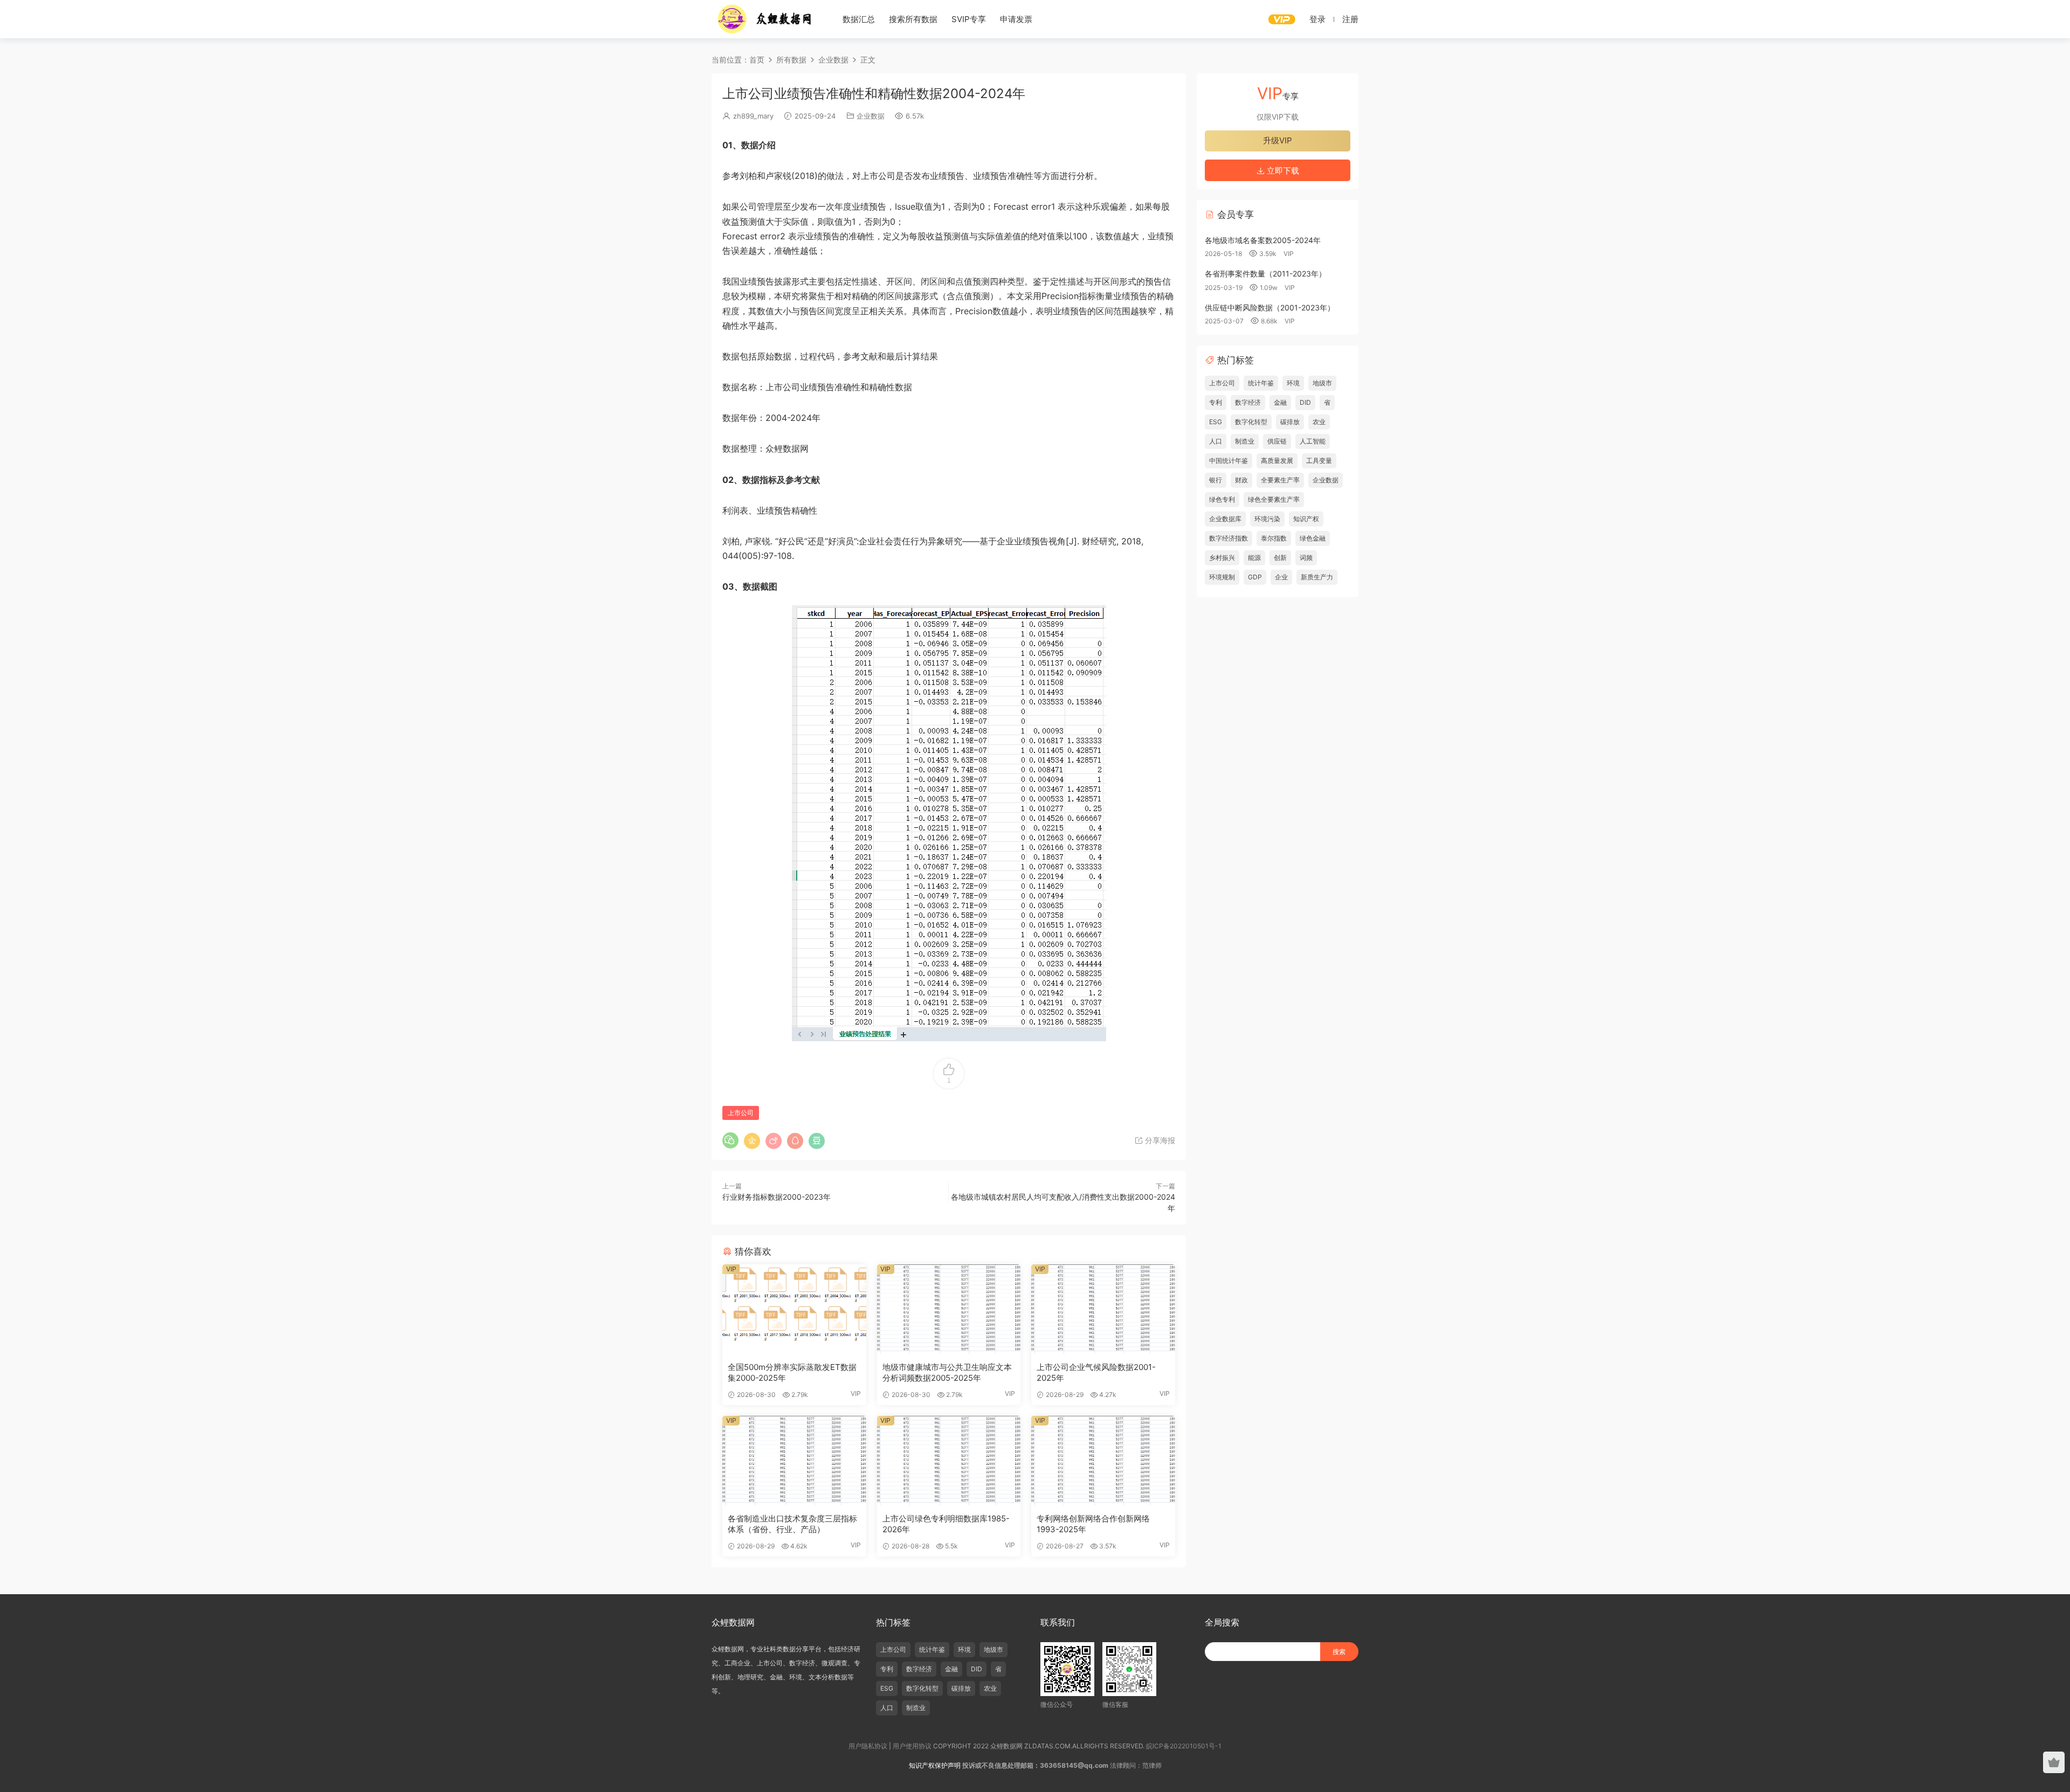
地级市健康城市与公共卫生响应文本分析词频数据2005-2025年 (947, 1372)
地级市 (1322, 383)
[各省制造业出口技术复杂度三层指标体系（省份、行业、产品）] (794, 1461)
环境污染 (1267, 519)
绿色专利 (1222, 499)
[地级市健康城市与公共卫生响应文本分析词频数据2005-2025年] (949, 1309)
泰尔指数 (1274, 538)
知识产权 (1306, 519)
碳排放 (1290, 422)
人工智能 (1313, 441)
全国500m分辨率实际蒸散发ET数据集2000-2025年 (792, 1372)
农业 (1319, 422)
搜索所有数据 (913, 19)
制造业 (1245, 441)
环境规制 (1222, 577)
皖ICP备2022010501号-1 (1184, 1746)
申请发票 (1016, 19)
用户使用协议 (912, 1746)
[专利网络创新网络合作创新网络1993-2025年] (1103, 1461)
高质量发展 (1277, 461)
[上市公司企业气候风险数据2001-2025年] (1103, 1309)
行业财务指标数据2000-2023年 (777, 1197)
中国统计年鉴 (1229, 461)
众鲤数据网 (765, 19)
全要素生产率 (1280, 480)
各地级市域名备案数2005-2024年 (1263, 240)
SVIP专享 (969, 19)
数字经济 (1248, 402)
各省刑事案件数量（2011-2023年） (1265, 274)
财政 (1241, 480)
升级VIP (1278, 140)
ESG (1216, 422)
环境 (1293, 383)
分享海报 (1159, 1140)
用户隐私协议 (868, 1746)
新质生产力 (1317, 577)
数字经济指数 (1229, 538)
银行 (1216, 480)
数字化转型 (1251, 422)
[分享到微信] (730, 1140)
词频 (1306, 558)
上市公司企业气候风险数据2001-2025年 (1096, 1372)
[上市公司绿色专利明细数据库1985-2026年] (949, 1461)
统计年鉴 (1261, 383)
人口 (1216, 441)
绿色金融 (1313, 538)
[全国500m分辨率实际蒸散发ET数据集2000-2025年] (794, 1309)
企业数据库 (1225, 519)
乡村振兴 (1222, 558)
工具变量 (1319, 461)
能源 (1254, 558)
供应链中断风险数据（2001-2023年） (1270, 307)
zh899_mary (753, 116)
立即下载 (1282, 171)
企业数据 (871, 116)
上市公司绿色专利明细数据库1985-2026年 (946, 1524)
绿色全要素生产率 (1274, 499)
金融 (1280, 402)
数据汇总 (859, 19)
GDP (1255, 577)
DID (1305, 402)
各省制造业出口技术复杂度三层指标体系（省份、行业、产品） (792, 1524)
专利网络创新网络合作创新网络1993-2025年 (1093, 1524)
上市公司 (741, 1113)
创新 (1280, 558)
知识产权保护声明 (935, 1765)
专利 (1216, 402)
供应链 (1277, 441)
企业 (1281, 577)
